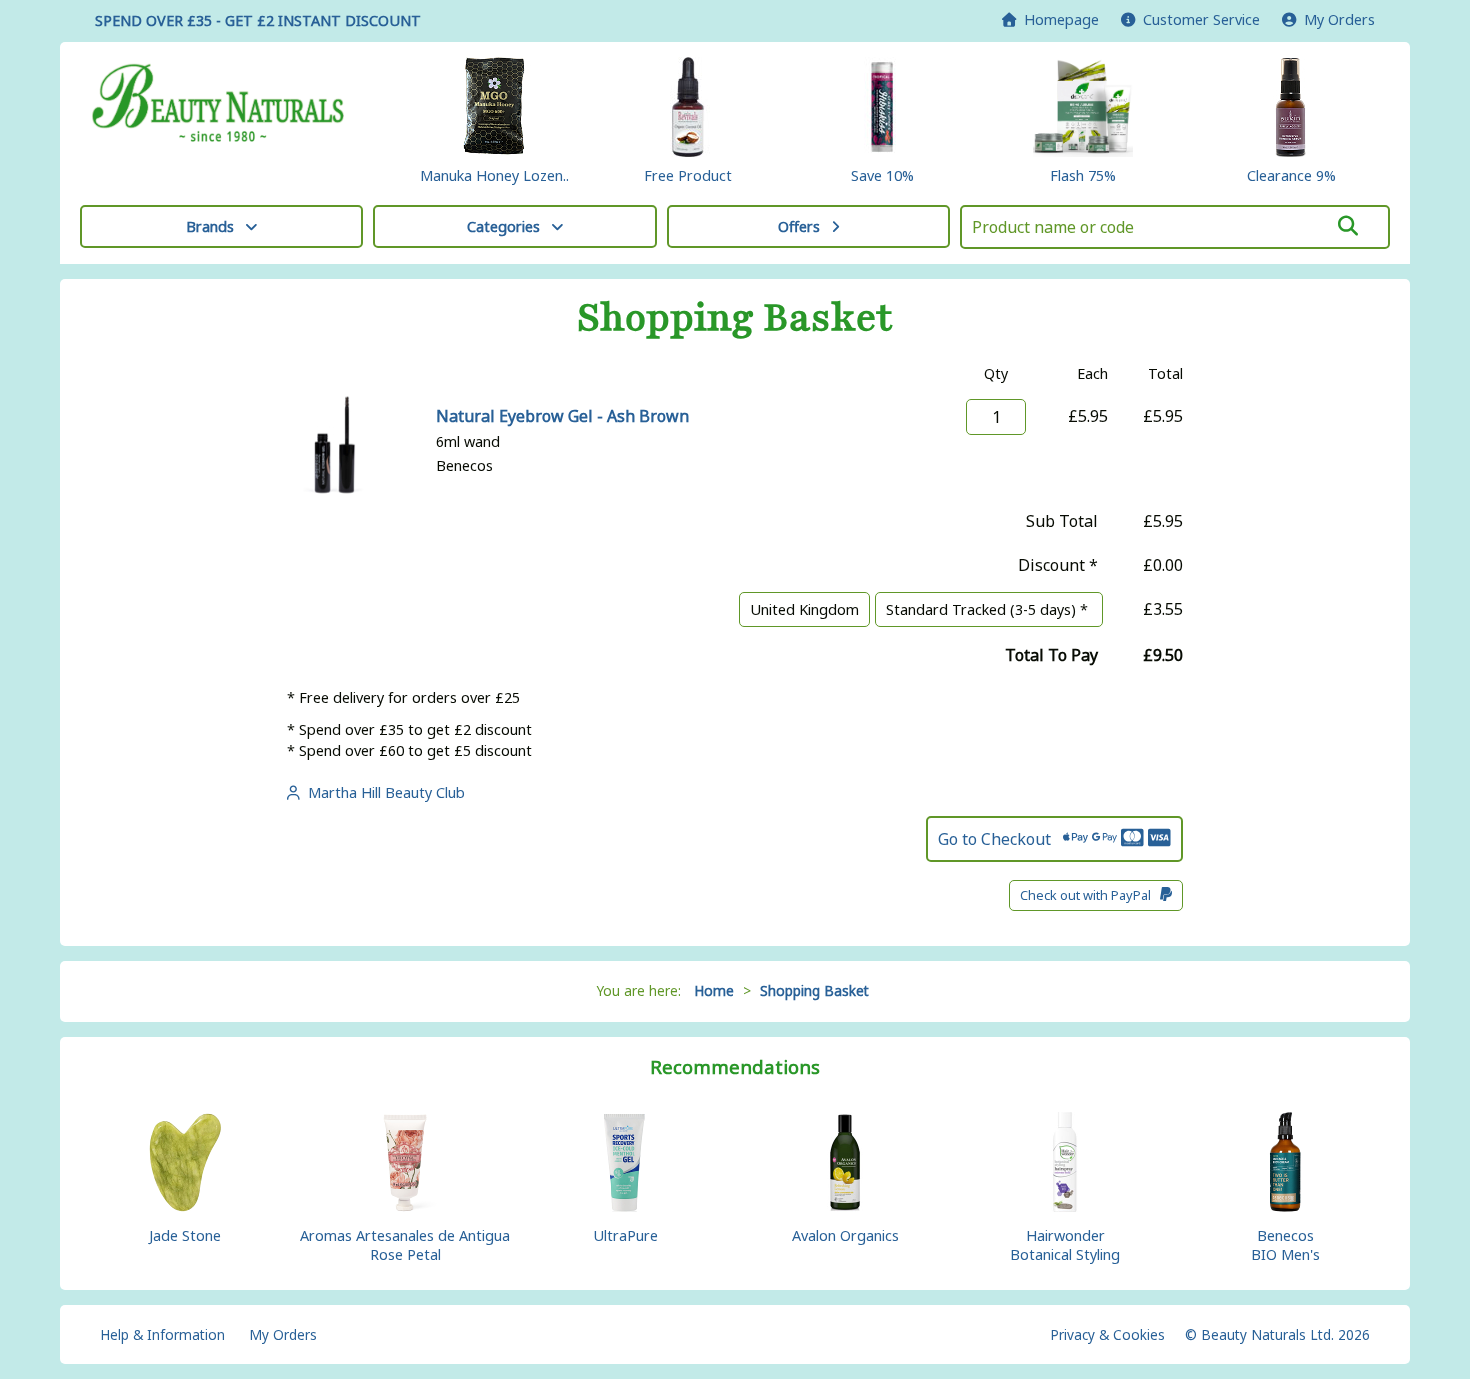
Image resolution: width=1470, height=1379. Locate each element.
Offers (799, 226)
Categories (503, 226)
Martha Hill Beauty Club (382, 792)
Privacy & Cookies (1107, 1334)
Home (1057, 19)
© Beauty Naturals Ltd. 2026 (1277, 1334)
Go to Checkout (1000, 839)
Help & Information (162, 1334)
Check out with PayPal (1090, 895)
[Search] (1348, 226)
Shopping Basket (814, 990)
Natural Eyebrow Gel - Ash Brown (562, 416)
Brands (210, 226)
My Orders (1335, 19)
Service (1201, 19)
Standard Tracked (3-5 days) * (989, 609)
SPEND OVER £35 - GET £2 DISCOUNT (258, 20)
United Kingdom (804, 609)
